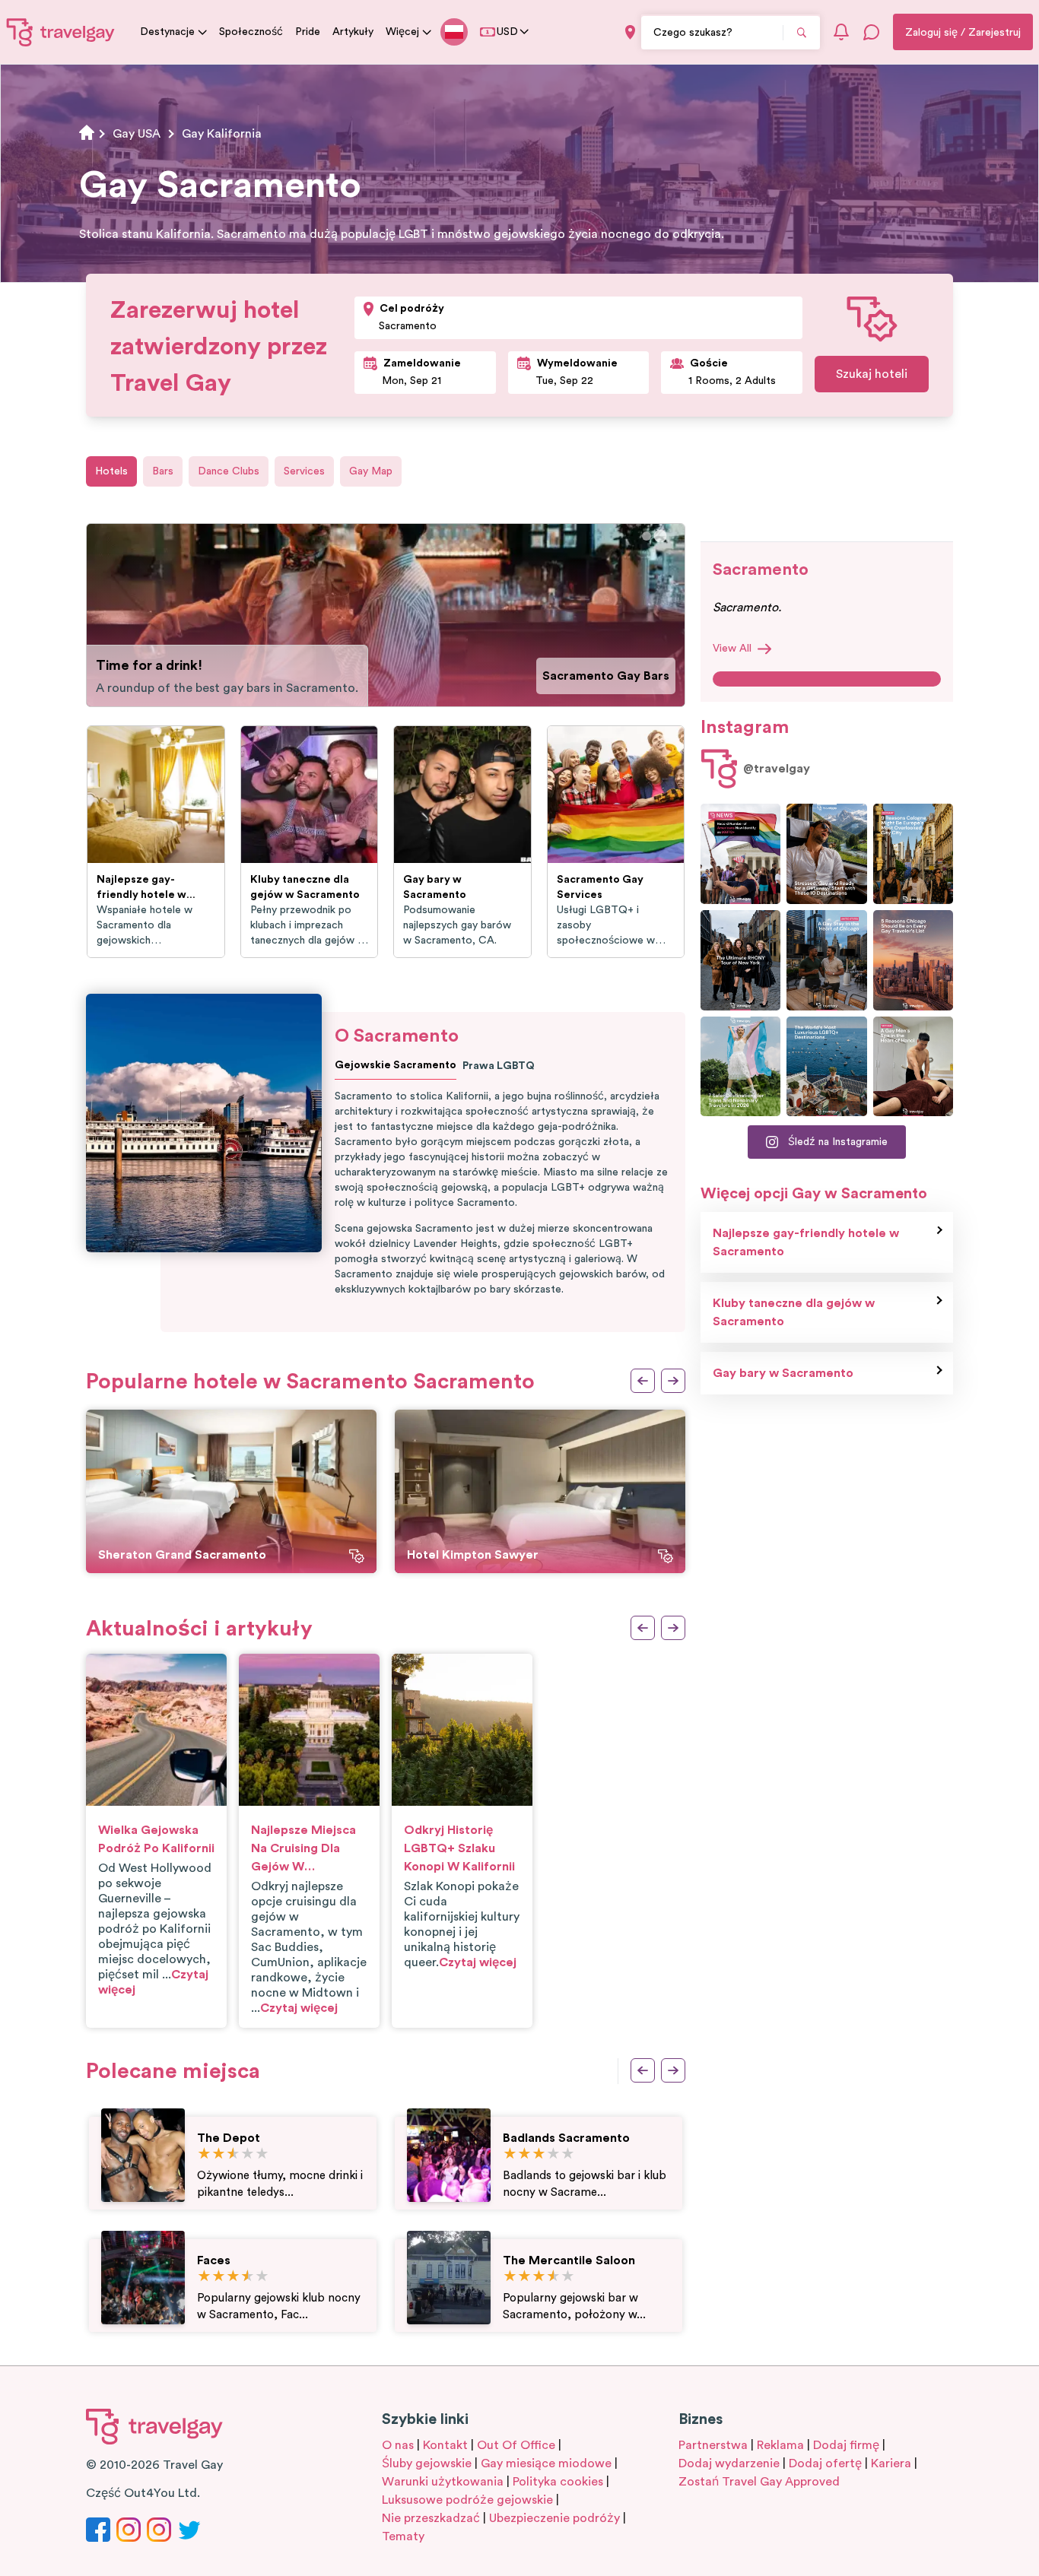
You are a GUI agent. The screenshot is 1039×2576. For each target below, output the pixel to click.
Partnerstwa (713, 2445)
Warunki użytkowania (443, 2482)
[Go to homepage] (61, 32)
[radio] (204, 2154)
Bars (163, 471)
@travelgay (777, 769)
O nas (398, 2445)
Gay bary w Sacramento (783, 1373)
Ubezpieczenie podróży (554, 2518)
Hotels (111, 471)
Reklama (780, 2445)
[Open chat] (872, 32)
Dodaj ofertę (825, 2463)
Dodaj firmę (846, 2445)
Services (304, 471)
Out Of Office (516, 2445)
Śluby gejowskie (427, 2463)
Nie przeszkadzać (431, 2518)
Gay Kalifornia (222, 134)
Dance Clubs (229, 471)
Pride (308, 32)
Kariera (891, 2463)
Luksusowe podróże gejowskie (467, 2500)
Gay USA (137, 134)
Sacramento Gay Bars (606, 676)
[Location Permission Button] (630, 32)
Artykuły (353, 32)
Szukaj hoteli (872, 374)
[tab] (647, 536)
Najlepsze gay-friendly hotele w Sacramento (806, 1242)
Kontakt (445, 2445)
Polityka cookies (558, 2482)
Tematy (403, 2536)
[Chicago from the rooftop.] (826, 960)
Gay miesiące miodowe (546, 2463)
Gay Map (371, 471)
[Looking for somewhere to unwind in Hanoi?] (913, 1067)
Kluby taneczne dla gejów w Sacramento (794, 1312)
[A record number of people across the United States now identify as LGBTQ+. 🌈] (740, 854)
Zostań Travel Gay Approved (759, 2482)
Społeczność (251, 32)
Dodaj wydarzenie (729, 2463)
